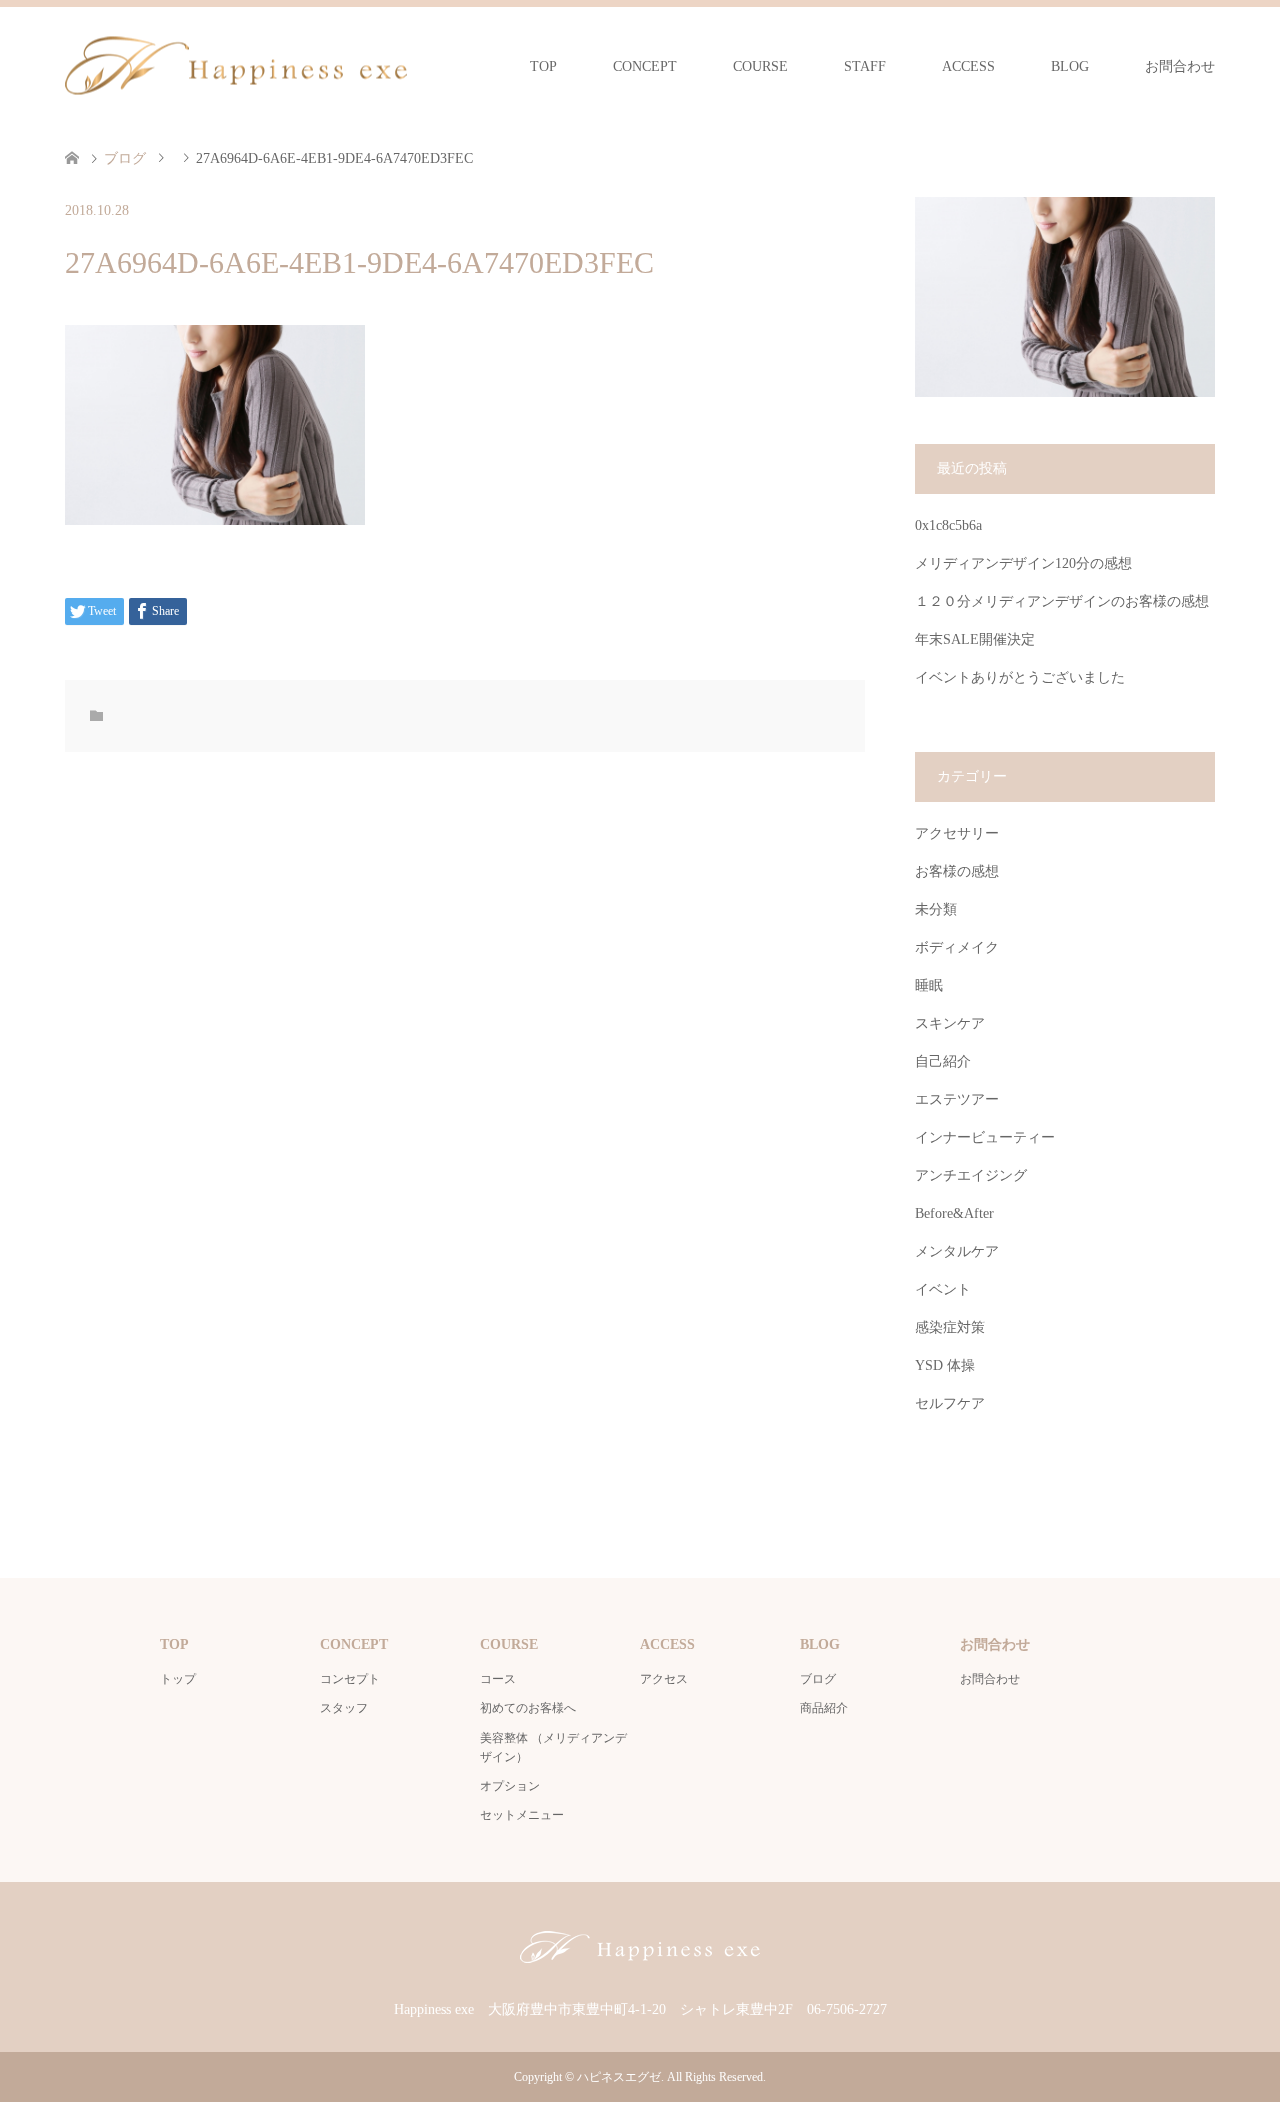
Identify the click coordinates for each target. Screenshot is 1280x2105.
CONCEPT (645, 66)
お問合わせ (1180, 66)
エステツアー (957, 1099)
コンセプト (350, 1679)
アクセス (664, 1679)
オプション (510, 1786)
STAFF (865, 66)
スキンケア (950, 1023)
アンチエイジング (971, 1175)
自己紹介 (943, 1061)
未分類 (936, 909)
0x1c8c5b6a (948, 525)
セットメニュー (522, 1815)
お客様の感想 (957, 871)
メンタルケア (957, 1251)
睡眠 (929, 985)
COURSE (760, 66)
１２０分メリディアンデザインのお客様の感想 (1062, 601)
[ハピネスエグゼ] (236, 66)
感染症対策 (950, 1327)
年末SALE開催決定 (975, 639)
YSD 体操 (945, 1365)
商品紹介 (824, 1708)
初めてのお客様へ (528, 1708)
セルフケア (950, 1403)
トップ (178, 1679)
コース (498, 1679)
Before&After (954, 1213)
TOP (543, 66)
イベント (943, 1289)
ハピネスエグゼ (619, 2077)
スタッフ (344, 1708)
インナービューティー (985, 1137)
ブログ (818, 1679)
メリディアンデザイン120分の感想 (1023, 563)
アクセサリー (957, 833)
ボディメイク (957, 947)
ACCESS (968, 66)
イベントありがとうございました (1020, 677)
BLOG (1070, 66)
